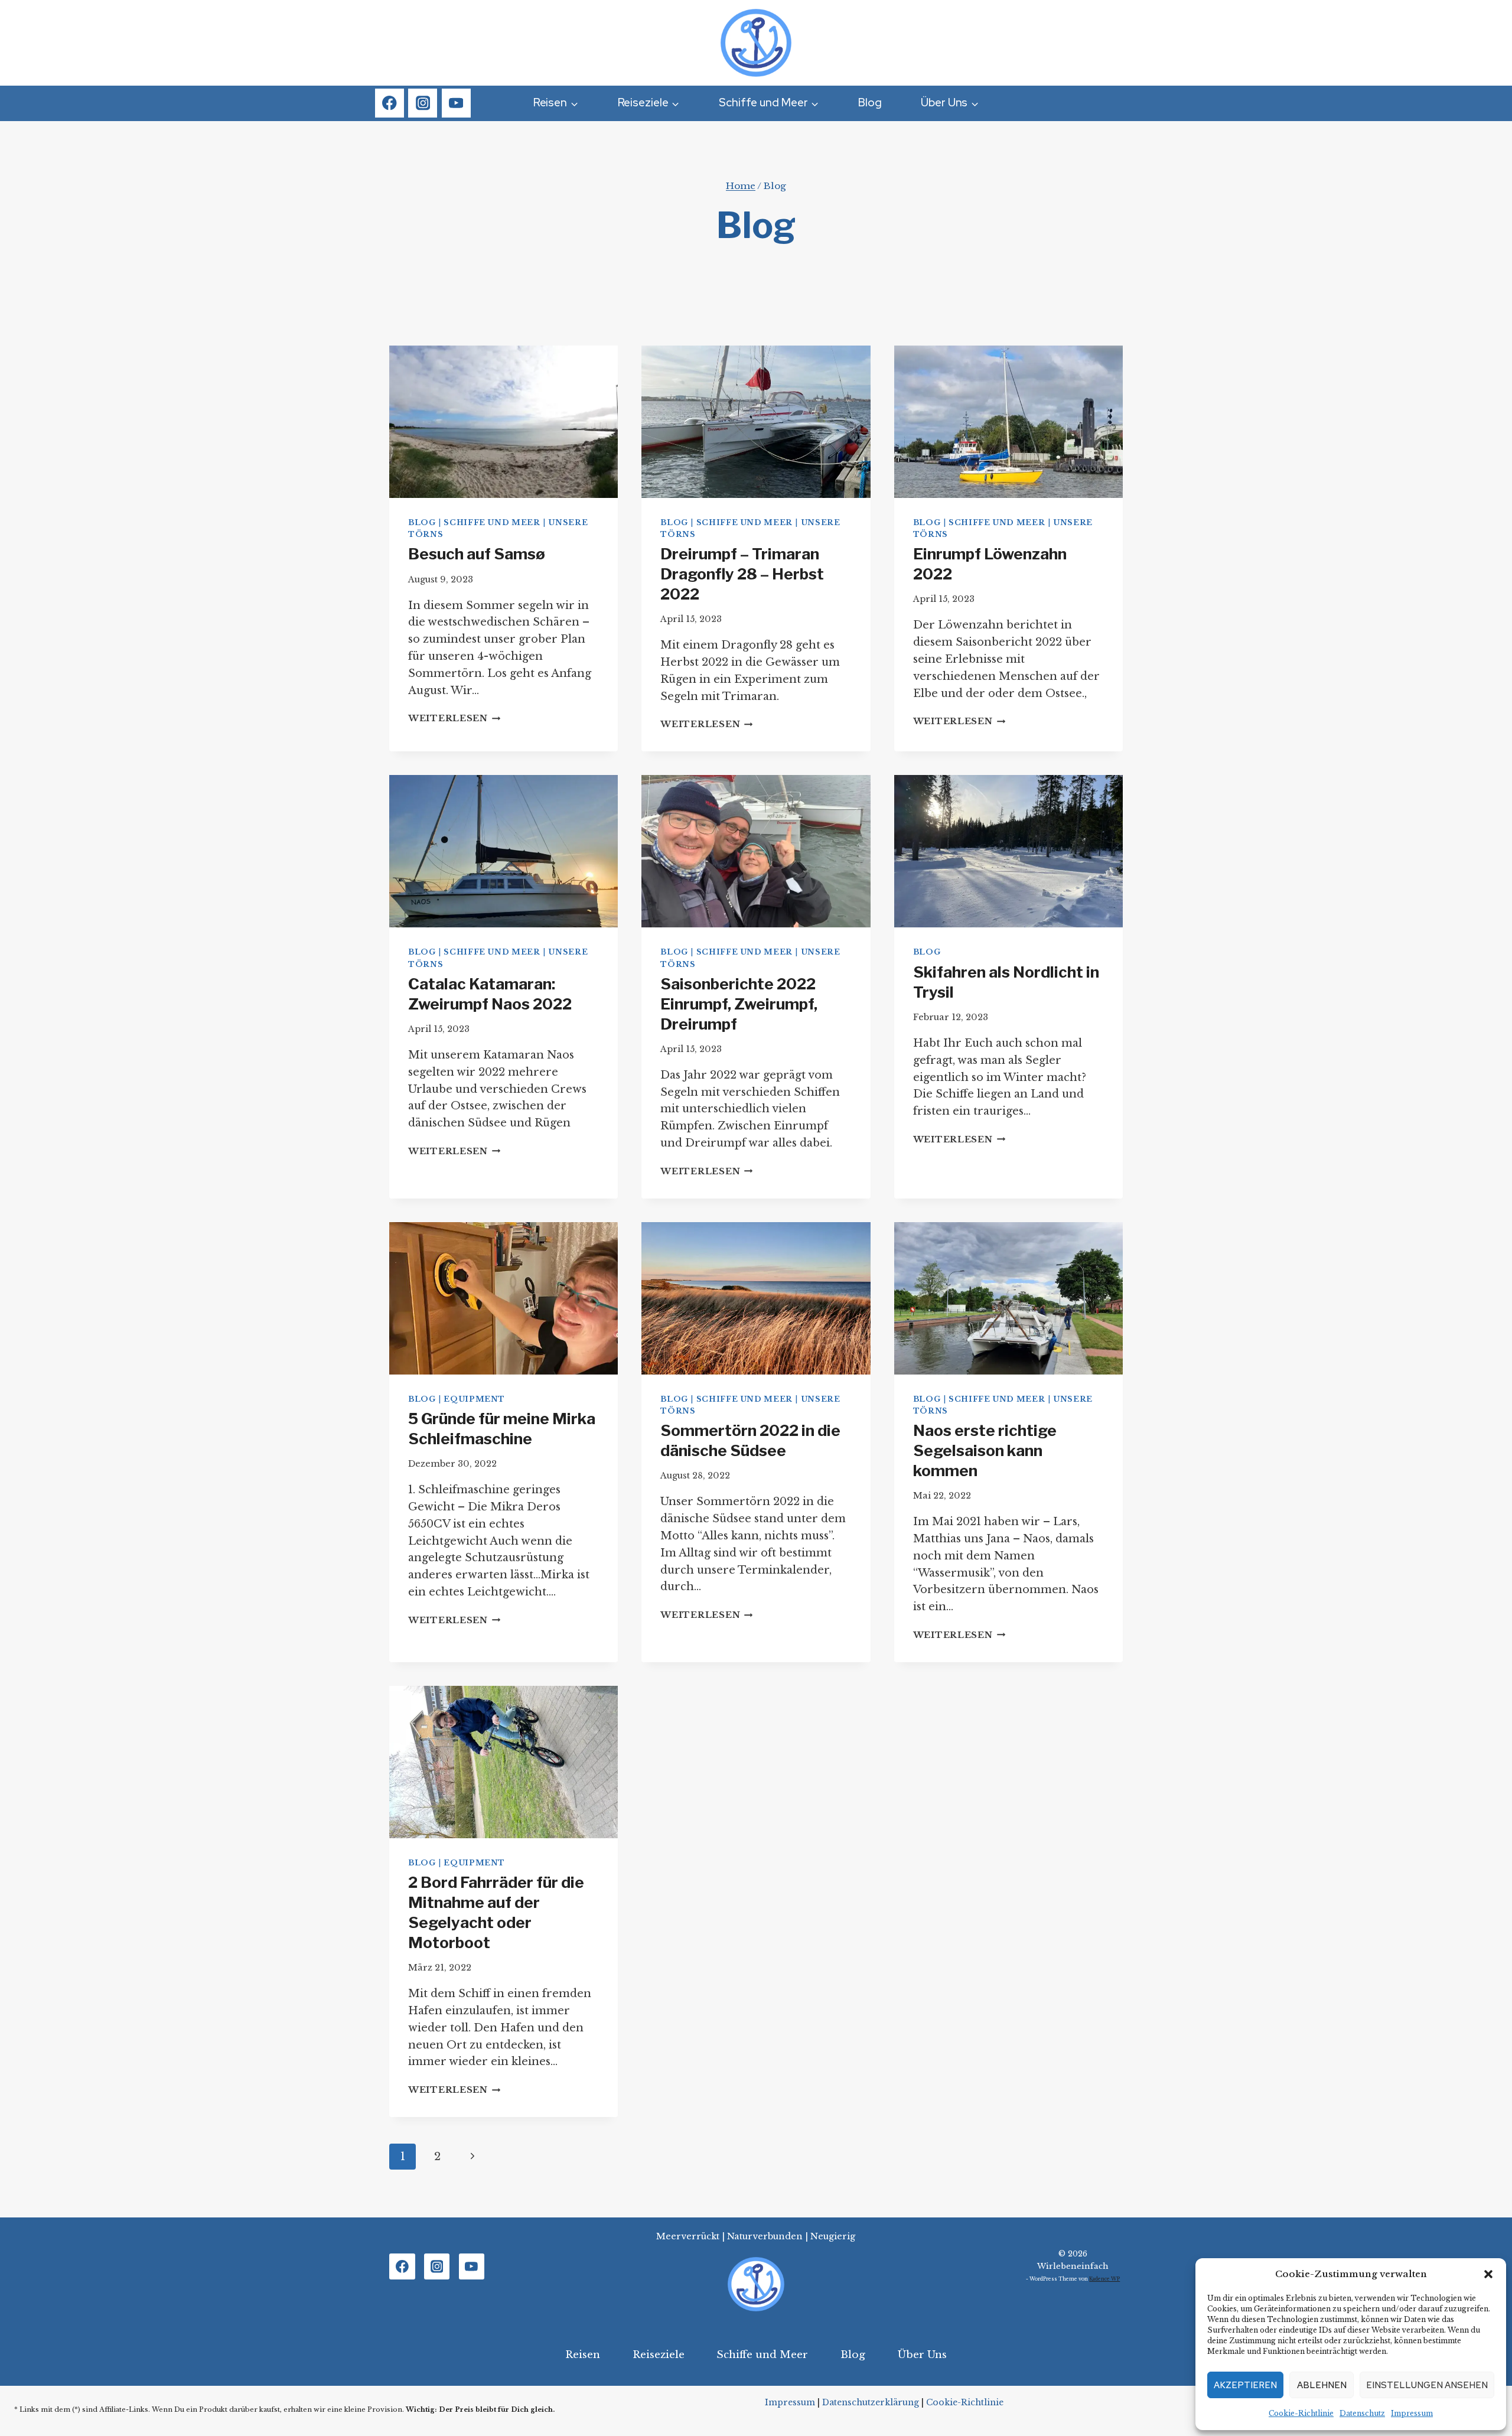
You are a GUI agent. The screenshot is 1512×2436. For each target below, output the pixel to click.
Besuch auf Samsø (477, 554)
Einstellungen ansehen (1427, 2385)
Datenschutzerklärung (871, 2402)
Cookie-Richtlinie (1301, 2413)
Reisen (583, 2355)
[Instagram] (423, 103)
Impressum (1412, 2413)
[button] (1488, 2274)
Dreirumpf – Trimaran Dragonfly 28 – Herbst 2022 (742, 574)
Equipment (474, 1399)
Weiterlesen (454, 718)
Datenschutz (1362, 2413)
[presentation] (504, 422)
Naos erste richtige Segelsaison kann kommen (985, 1450)
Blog (870, 102)
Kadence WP (1104, 2279)
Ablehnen (1322, 2385)
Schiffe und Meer (492, 522)
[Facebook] (390, 103)
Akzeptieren (1245, 2385)
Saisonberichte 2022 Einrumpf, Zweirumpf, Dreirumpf (739, 1004)
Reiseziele (659, 2355)
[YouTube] (456, 103)
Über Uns (922, 2355)
